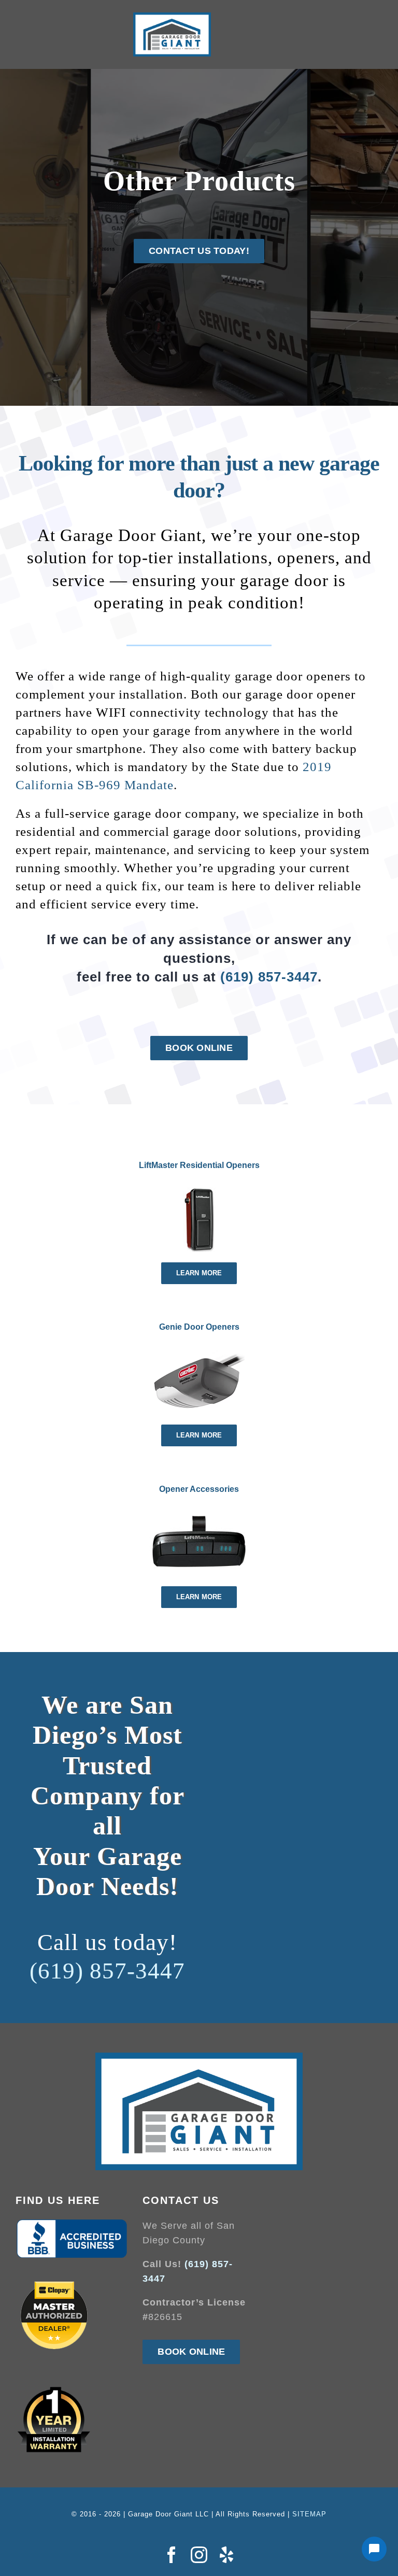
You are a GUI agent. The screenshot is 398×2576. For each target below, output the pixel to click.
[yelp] (227, 2555)
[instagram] (199, 2555)
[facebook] (172, 2555)
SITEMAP (309, 2514)
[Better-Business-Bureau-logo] (72, 2223)
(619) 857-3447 (269, 977)
